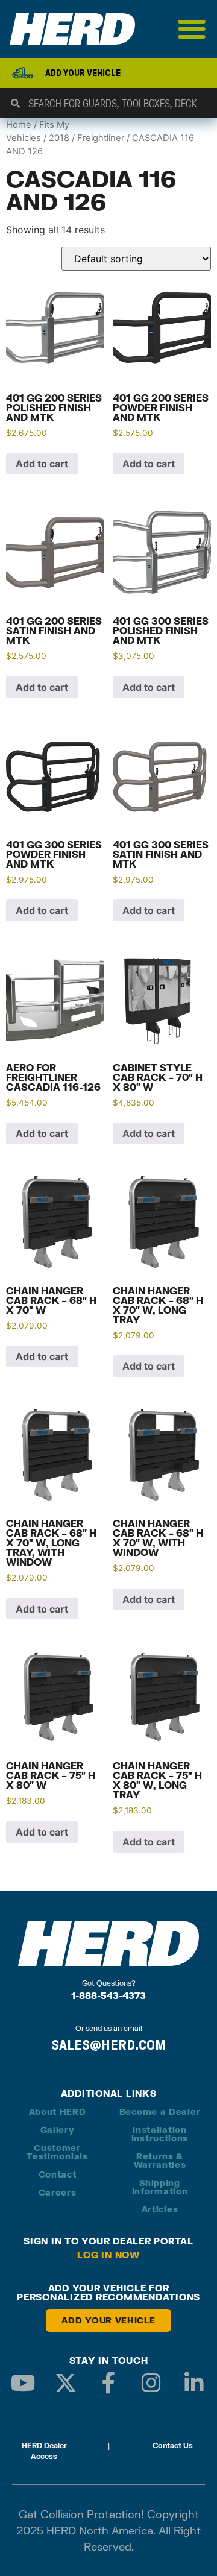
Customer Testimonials (57, 2152)
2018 (59, 138)
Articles (160, 2209)
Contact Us (173, 2445)
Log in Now (108, 2255)
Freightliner (101, 138)
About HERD (58, 2112)
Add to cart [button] (42, 464)
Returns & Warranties (160, 2160)
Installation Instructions (160, 2134)
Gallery (58, 2130)
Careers (58, 2192)
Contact (58, 2174)
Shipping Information (160, 2187)
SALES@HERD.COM (108, 2045)
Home (19, 125)
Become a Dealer (160, 2112)
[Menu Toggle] (192, 29)
